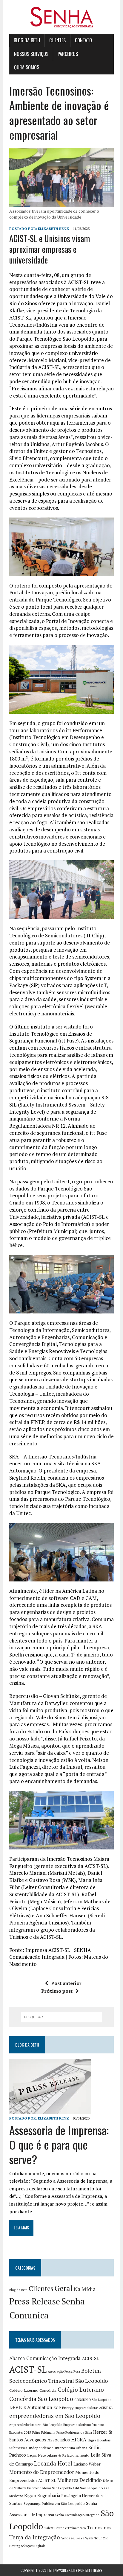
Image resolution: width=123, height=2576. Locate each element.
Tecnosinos (99, 2528)
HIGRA (79, 2440)
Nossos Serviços (31, 54)
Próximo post (57, 1991)
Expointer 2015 (20, 2432)
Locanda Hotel (53, 2463)
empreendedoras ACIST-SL (94, 2408)
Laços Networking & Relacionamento (58, 2455)
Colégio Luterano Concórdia (33, 2390)
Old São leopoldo (88, 2488)
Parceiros (68, 54)
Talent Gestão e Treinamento (65, 2528)
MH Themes (94, 2570)
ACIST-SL (28, 2369)
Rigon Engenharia (42, 2495)
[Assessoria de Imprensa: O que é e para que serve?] (50, 2110)
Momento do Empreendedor (42, 2472)
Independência (41, 2448)
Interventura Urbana (71, 2448)
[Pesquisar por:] (61, 2016)
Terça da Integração (35, 2537)
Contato (83, 40)
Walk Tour (93, 2538)
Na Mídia (85, 2289)
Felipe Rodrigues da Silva (74, 2432)
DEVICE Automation (31, 2407)
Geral (64, 2288)
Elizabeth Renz (53, 229)
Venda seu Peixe (73, 2538)
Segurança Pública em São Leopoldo (54, 2503)
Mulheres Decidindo (80, 2480)
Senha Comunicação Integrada (77, 2515)
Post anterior (66, 1983)
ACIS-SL (90, 2358)
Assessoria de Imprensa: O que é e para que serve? (59, 2145)
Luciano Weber (87, 2464)
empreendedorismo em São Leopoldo (36, 2425)
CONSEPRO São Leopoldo (93, 2400)
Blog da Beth (27, 40)
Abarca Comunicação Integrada (45, 2358)
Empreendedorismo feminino (84, 2425)
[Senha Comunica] (61, 17)
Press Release (35, 2301)
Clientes (57, 40)
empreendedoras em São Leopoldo (55, 2416)
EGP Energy (63, 2408)
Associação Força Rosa (64, 2371)
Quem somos (27, 67)
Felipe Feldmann (44, 2432)
